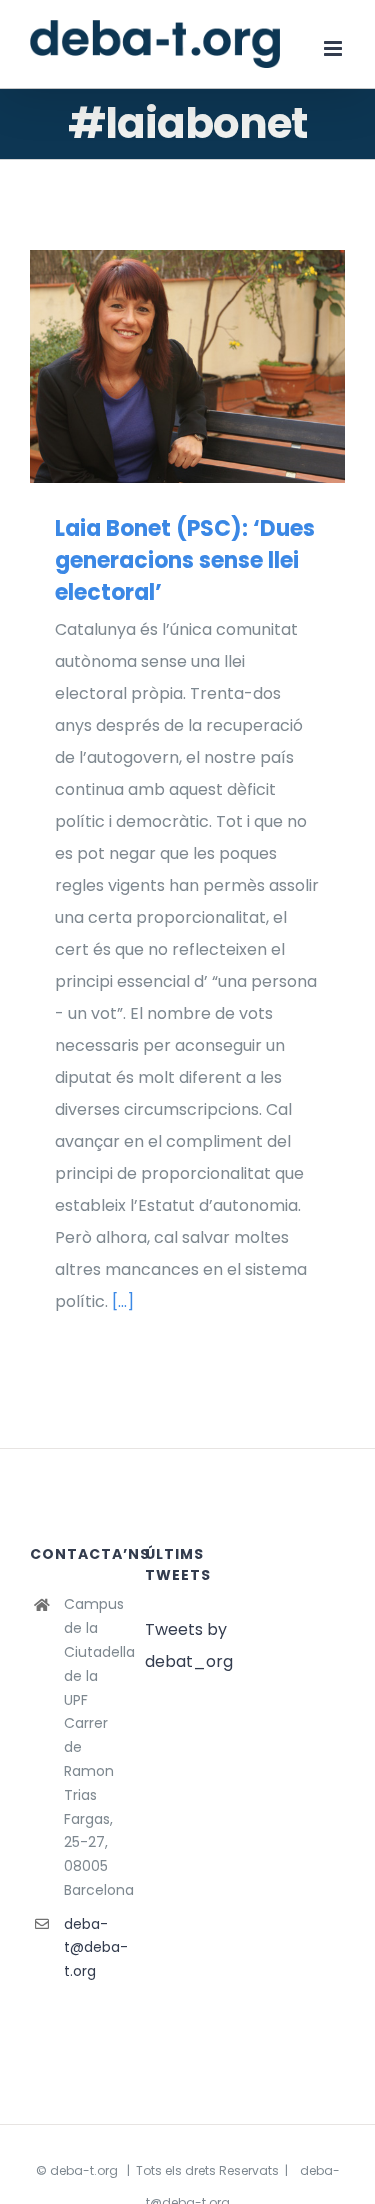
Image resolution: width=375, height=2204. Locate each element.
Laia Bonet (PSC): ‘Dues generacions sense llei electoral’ (158, 366)
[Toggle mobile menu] (334, 48)
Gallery (216, 366)
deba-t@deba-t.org (89, 1948)
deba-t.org (84, 2170)
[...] (123, 1301)
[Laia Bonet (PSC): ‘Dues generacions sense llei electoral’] (187, 366)
